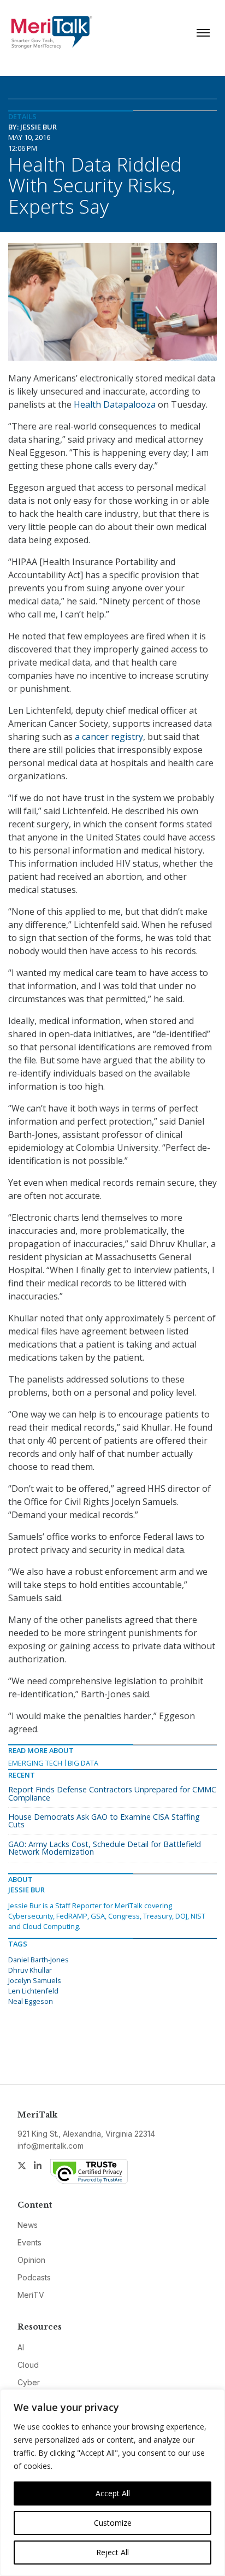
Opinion (31, 2260)
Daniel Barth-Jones (39, 1960)
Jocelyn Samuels (35, 1980)
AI (21, 2347)
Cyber (29, 2382)
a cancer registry (109, 737)
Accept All (113, 2493)
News (28, 2225)
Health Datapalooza (115, 404)
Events (29, 2242)
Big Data (83, 1763)
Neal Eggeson (31, 2001)
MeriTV (31, 2295)
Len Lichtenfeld (33, 1991)
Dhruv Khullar (30, 1970)
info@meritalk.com (51, 2146)
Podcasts (34, 2277)
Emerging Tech (35, 1763)
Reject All (112, 2552)
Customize (113, 2523)
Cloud (28, 2365)
